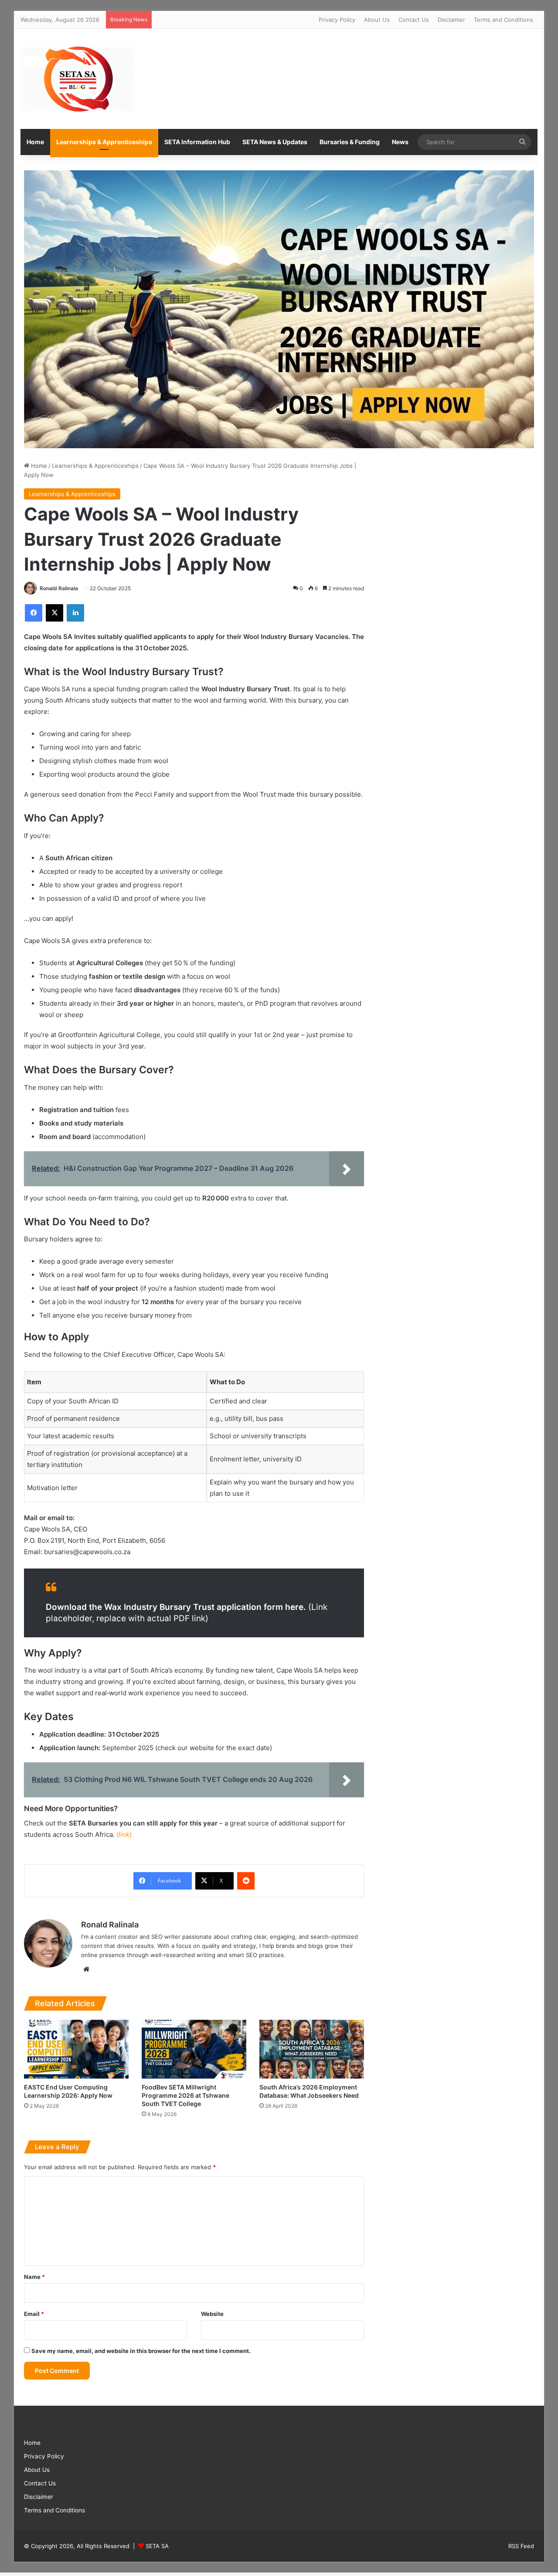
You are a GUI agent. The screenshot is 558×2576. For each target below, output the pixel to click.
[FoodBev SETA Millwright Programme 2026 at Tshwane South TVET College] (194, 2049)
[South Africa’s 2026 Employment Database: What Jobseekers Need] (312, 2049)
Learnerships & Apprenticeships (104, 142)
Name (34, 2277)
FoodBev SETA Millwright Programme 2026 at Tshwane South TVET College (185, 2095)
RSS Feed (521, 2546)
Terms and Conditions (504, 20)
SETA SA (157, 2546)
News (400, 142)
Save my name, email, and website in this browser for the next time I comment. (141, 2351)
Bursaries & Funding (350, 142)
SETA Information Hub (197, 142)
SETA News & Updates (275, 142)
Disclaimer (451, 20)
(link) (124, 1834)
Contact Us (414, 20)
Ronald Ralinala (59, 588)
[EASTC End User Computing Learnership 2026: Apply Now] (76, 2049)
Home (35, 142)
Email (34, 2314)
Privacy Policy (337, 20)
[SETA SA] (78, 79)
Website (212, 2314)
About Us (377, 20)
